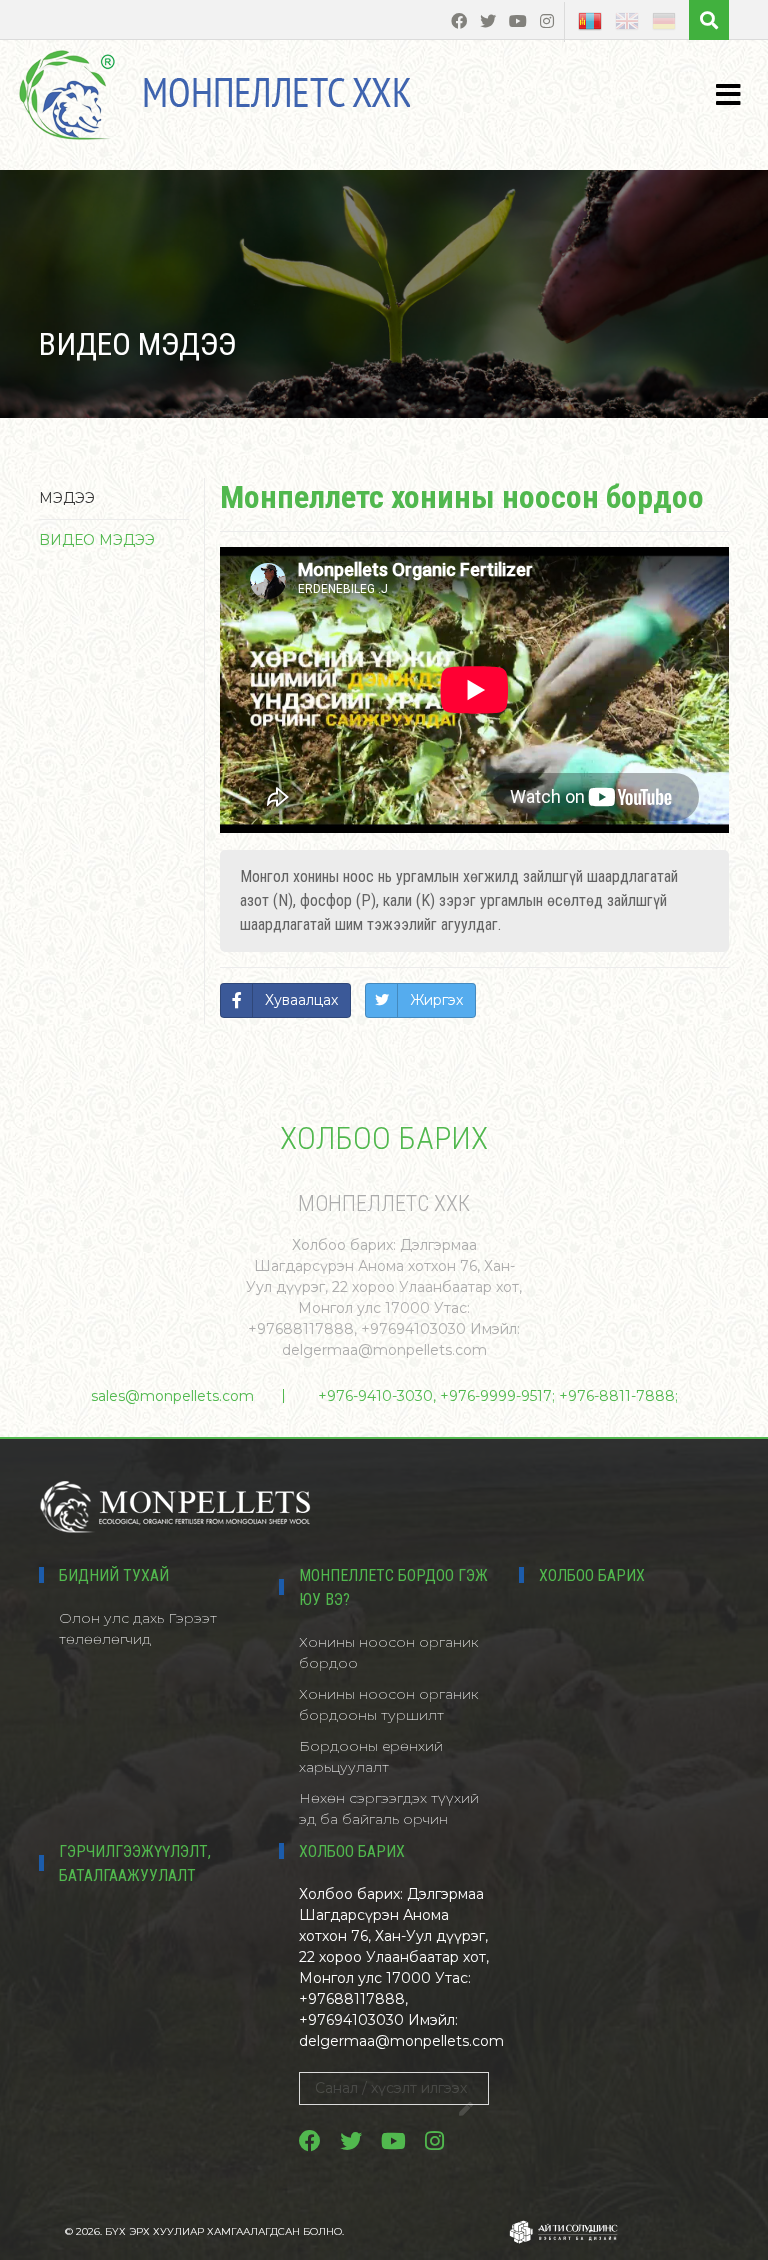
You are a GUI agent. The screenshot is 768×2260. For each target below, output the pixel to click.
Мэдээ (67, 498)
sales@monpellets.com (172, 1396)
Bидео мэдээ (97, 540)
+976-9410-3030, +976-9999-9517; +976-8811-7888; (498, 1396)
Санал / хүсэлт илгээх (391, 2088)
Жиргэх (436, 1000)
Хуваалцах (301, 1000)
